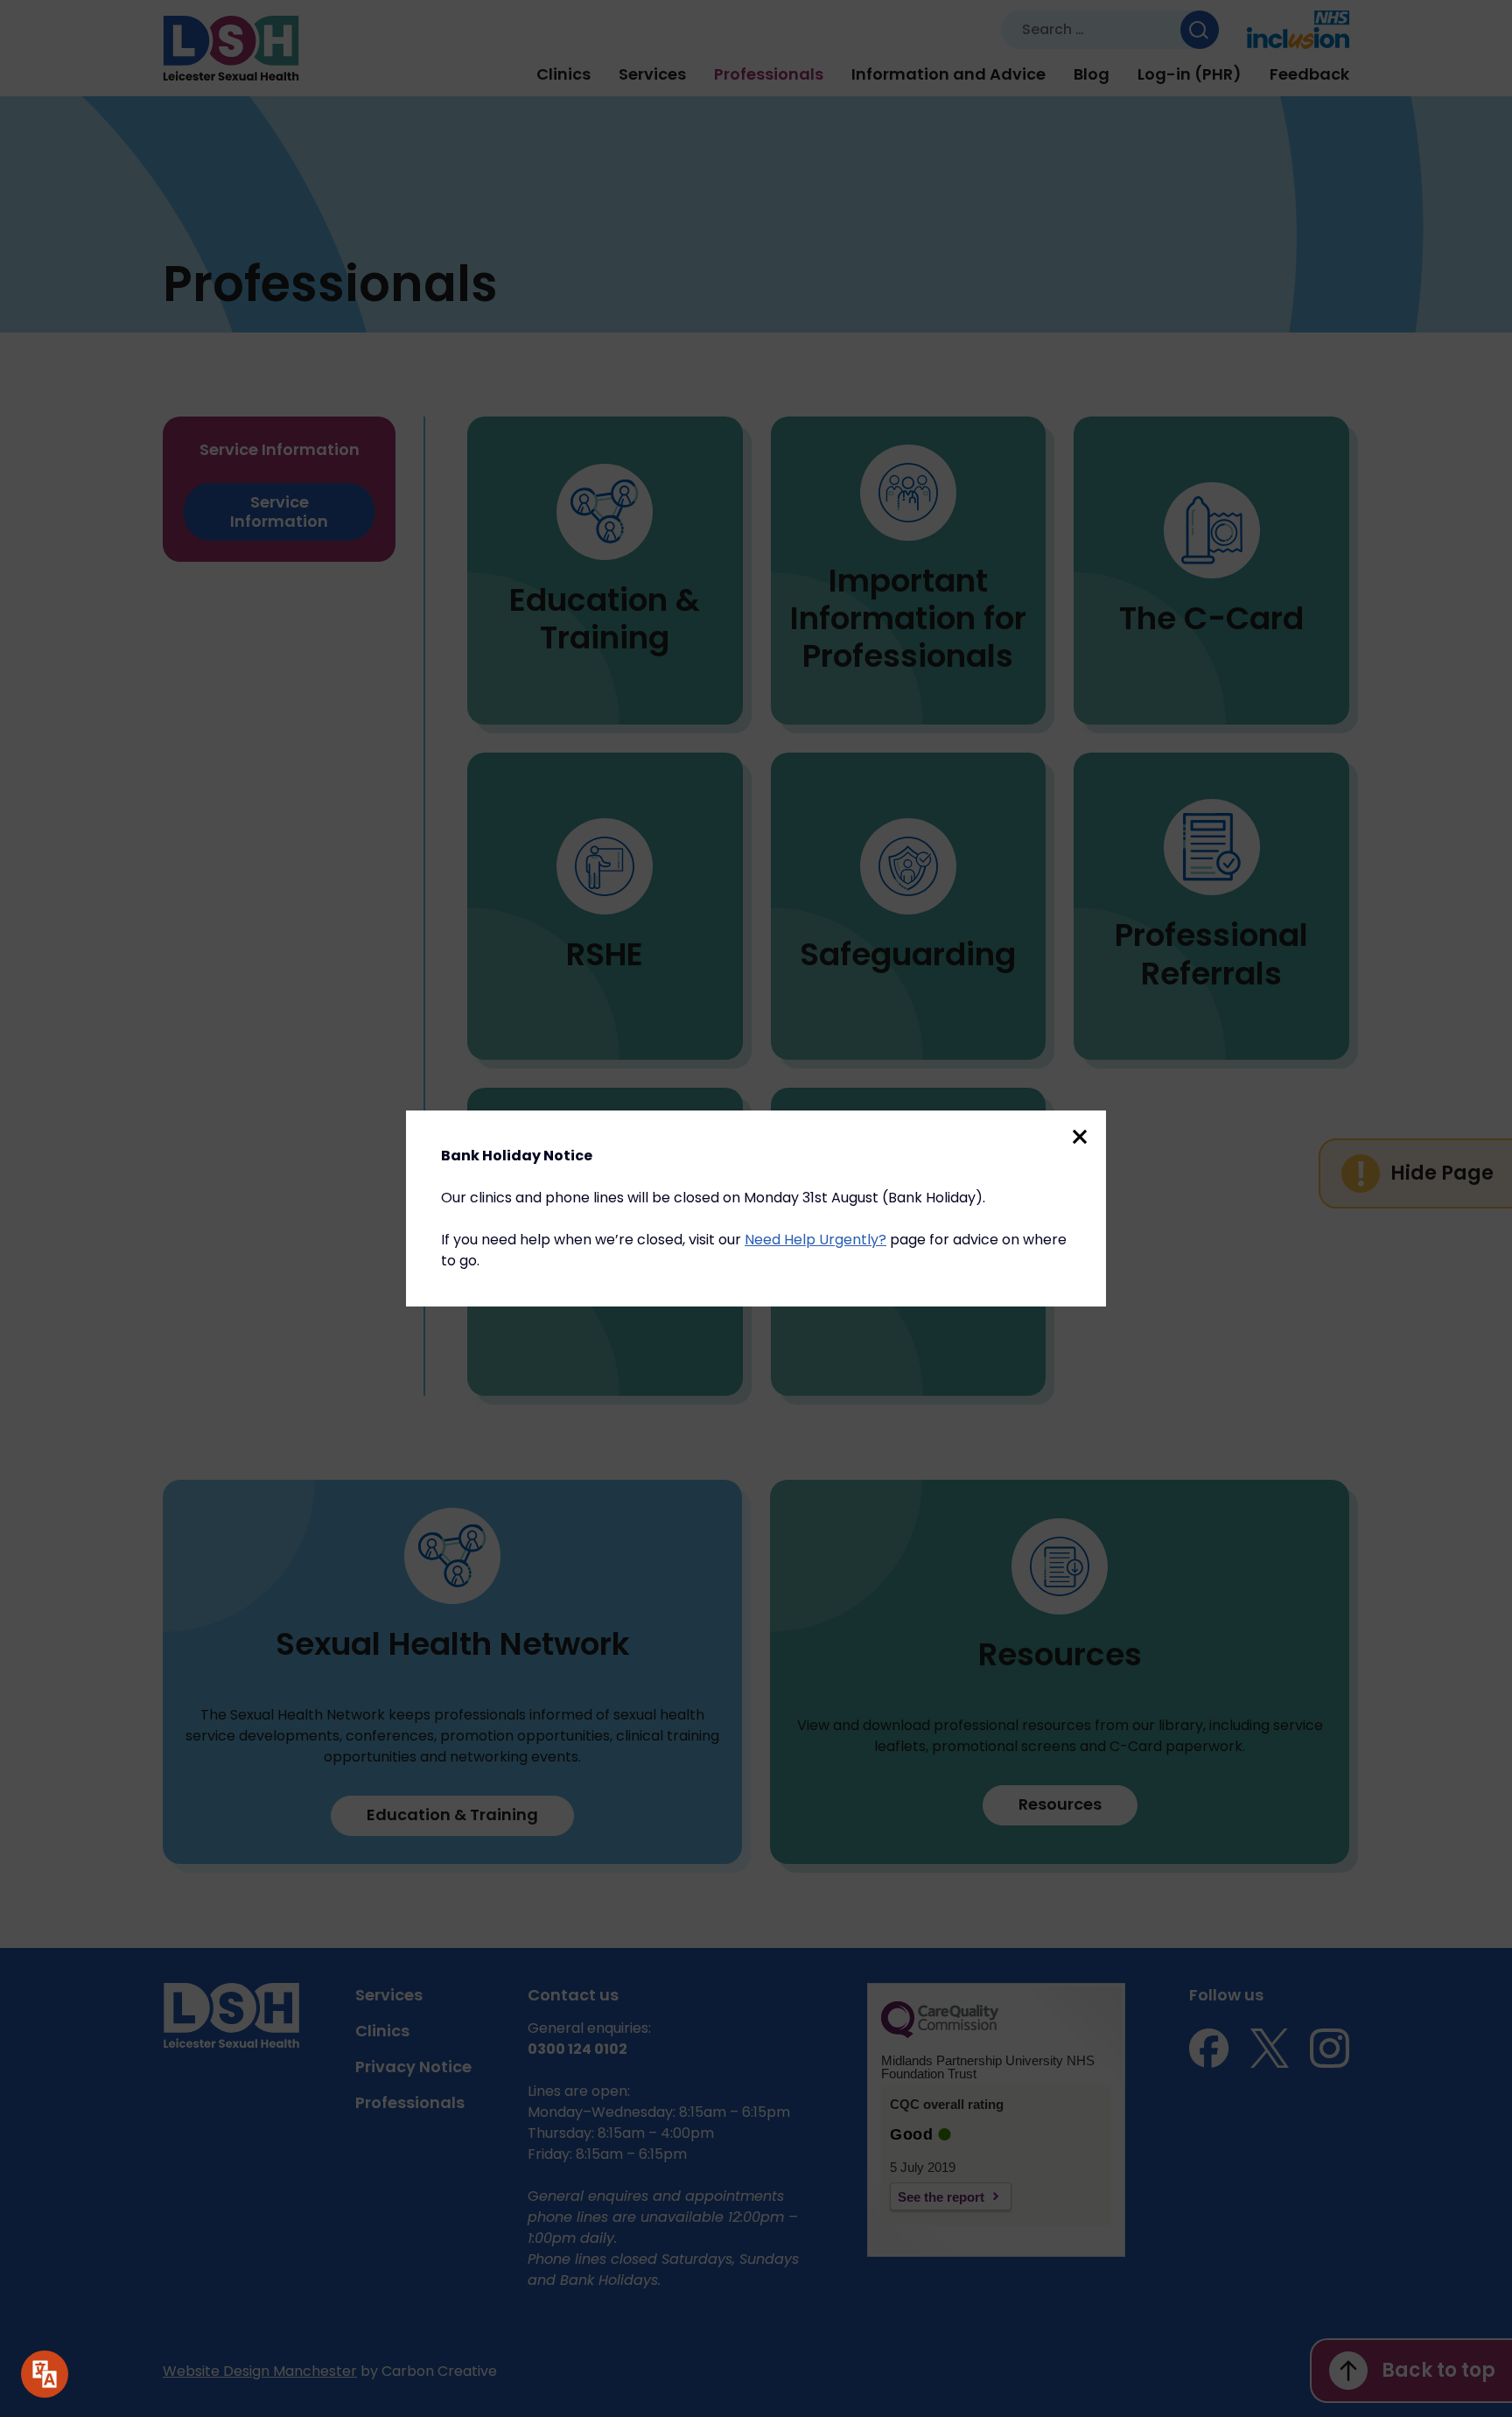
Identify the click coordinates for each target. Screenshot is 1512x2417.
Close (1080, 1137)
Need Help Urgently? (815, 1240)
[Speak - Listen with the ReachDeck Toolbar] (45, 2374)
